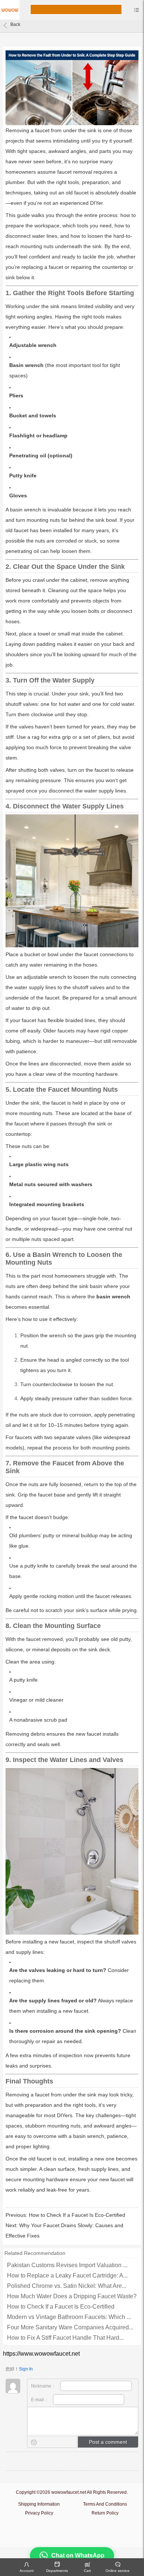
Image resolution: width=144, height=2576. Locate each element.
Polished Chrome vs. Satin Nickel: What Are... (67, 2286)
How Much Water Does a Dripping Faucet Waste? (72, 2296)
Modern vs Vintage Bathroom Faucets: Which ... (69, 2317)
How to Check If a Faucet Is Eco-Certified (77, 2215)
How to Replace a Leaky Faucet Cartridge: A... (67, 2275)
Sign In (26, 2369)
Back (15, 24)
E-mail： (40, 2400)
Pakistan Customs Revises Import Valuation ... (67, 2265)
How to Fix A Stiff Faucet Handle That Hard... (65, 2338)
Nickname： (44, 2386)
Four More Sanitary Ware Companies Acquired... (70, 2327)
